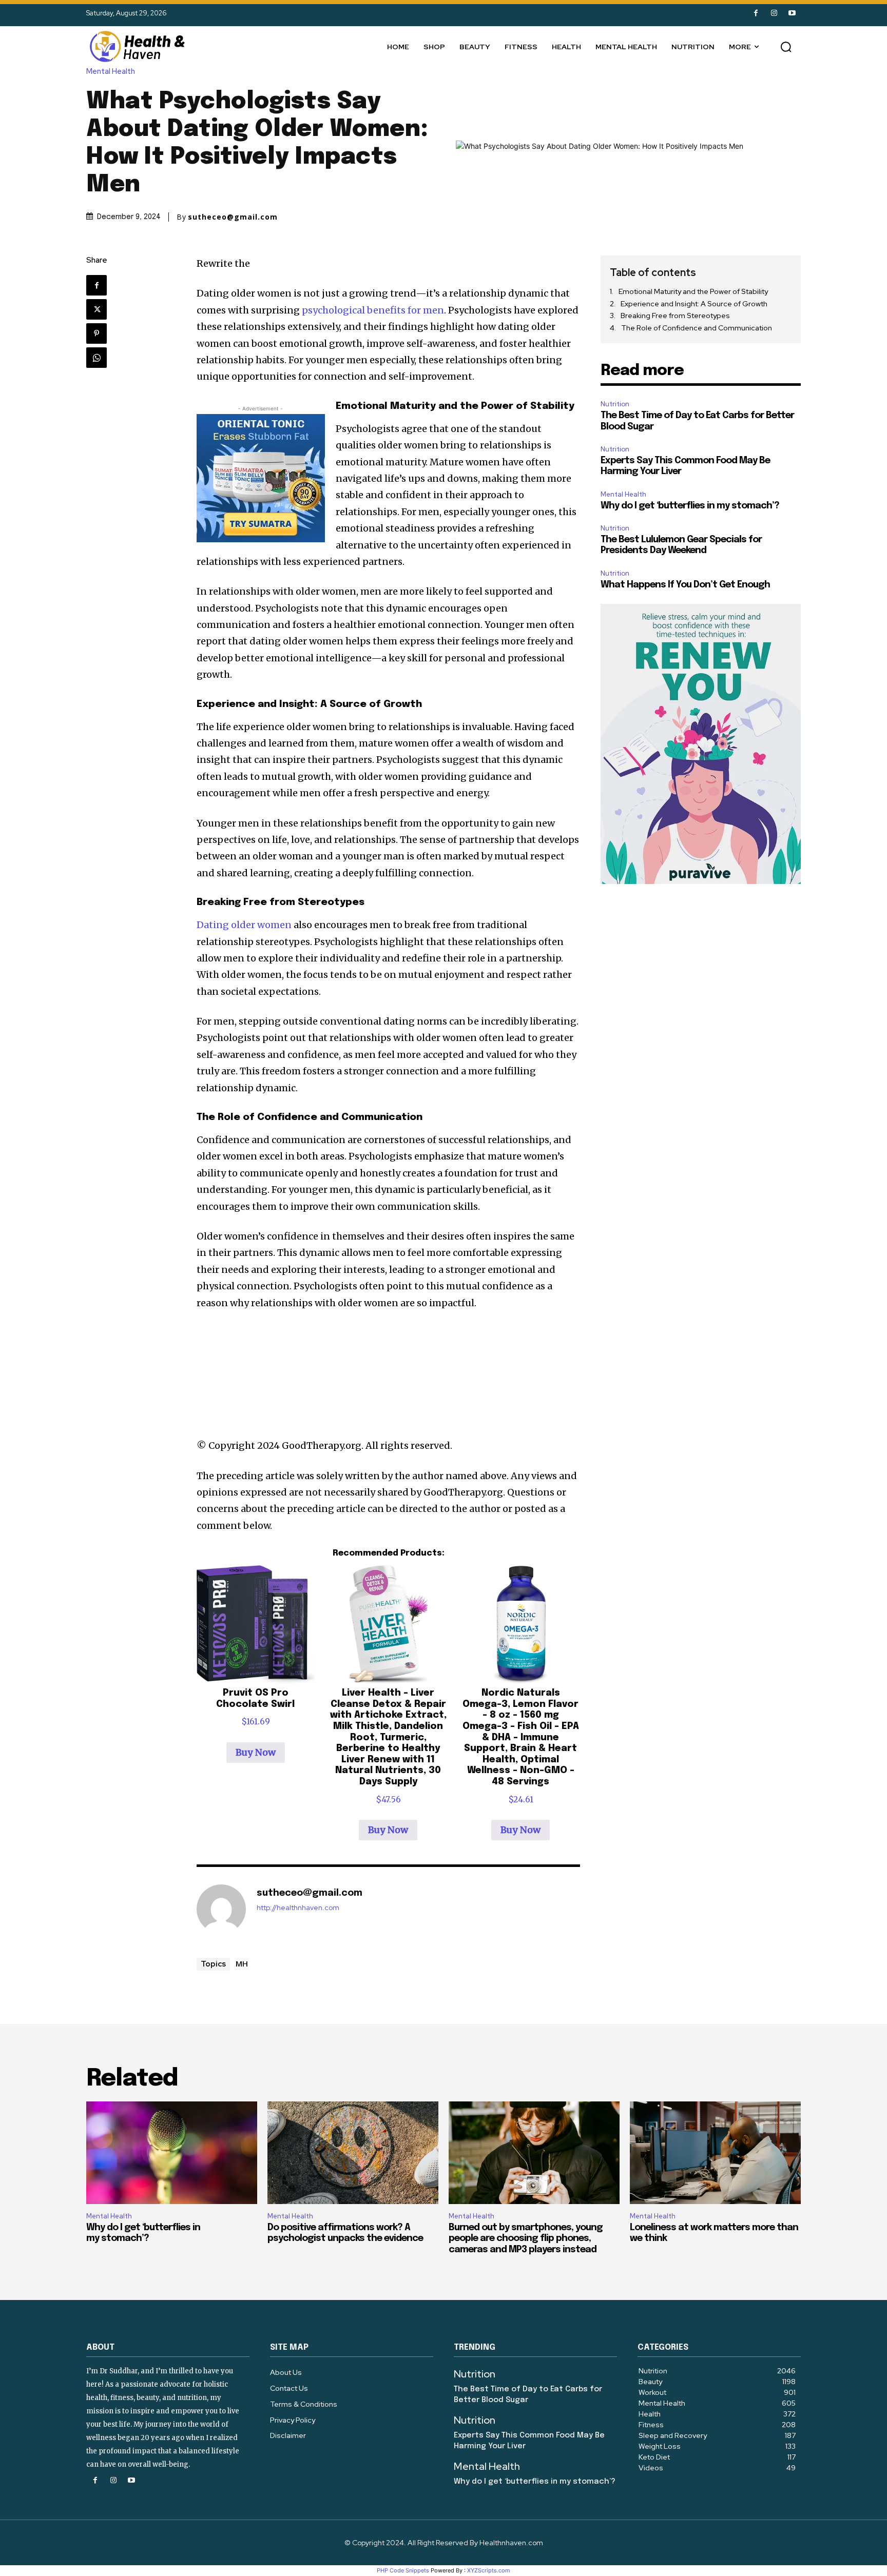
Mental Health (111, 72)
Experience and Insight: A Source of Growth (694, 304)
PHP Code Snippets (403, 2570)
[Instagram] (774, 13)
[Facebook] (756, 13)
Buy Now (256, 1752)
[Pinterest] (97, 333)
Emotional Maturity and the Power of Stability (693, 291)
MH (242, 1963)
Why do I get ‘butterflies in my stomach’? (690, 506)
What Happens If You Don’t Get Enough (685, 585)
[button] (786, 47)
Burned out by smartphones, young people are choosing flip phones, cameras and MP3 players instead (526, 2239)
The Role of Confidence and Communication (697, 328)
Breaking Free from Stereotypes (675, 316)
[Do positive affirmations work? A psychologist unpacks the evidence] (353, 2153)
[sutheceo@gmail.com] (221, 1909)
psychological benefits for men (373, 310)
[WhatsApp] (97, 358)
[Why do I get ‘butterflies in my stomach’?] (172, 2153)
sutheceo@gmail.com (233, 217)
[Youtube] (792, 13)
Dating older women (244, 925)
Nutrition (615, 404)
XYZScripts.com (489, 2570)
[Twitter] (97, 309)
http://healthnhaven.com (298, 1908)
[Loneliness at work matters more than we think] (715, 2153)
